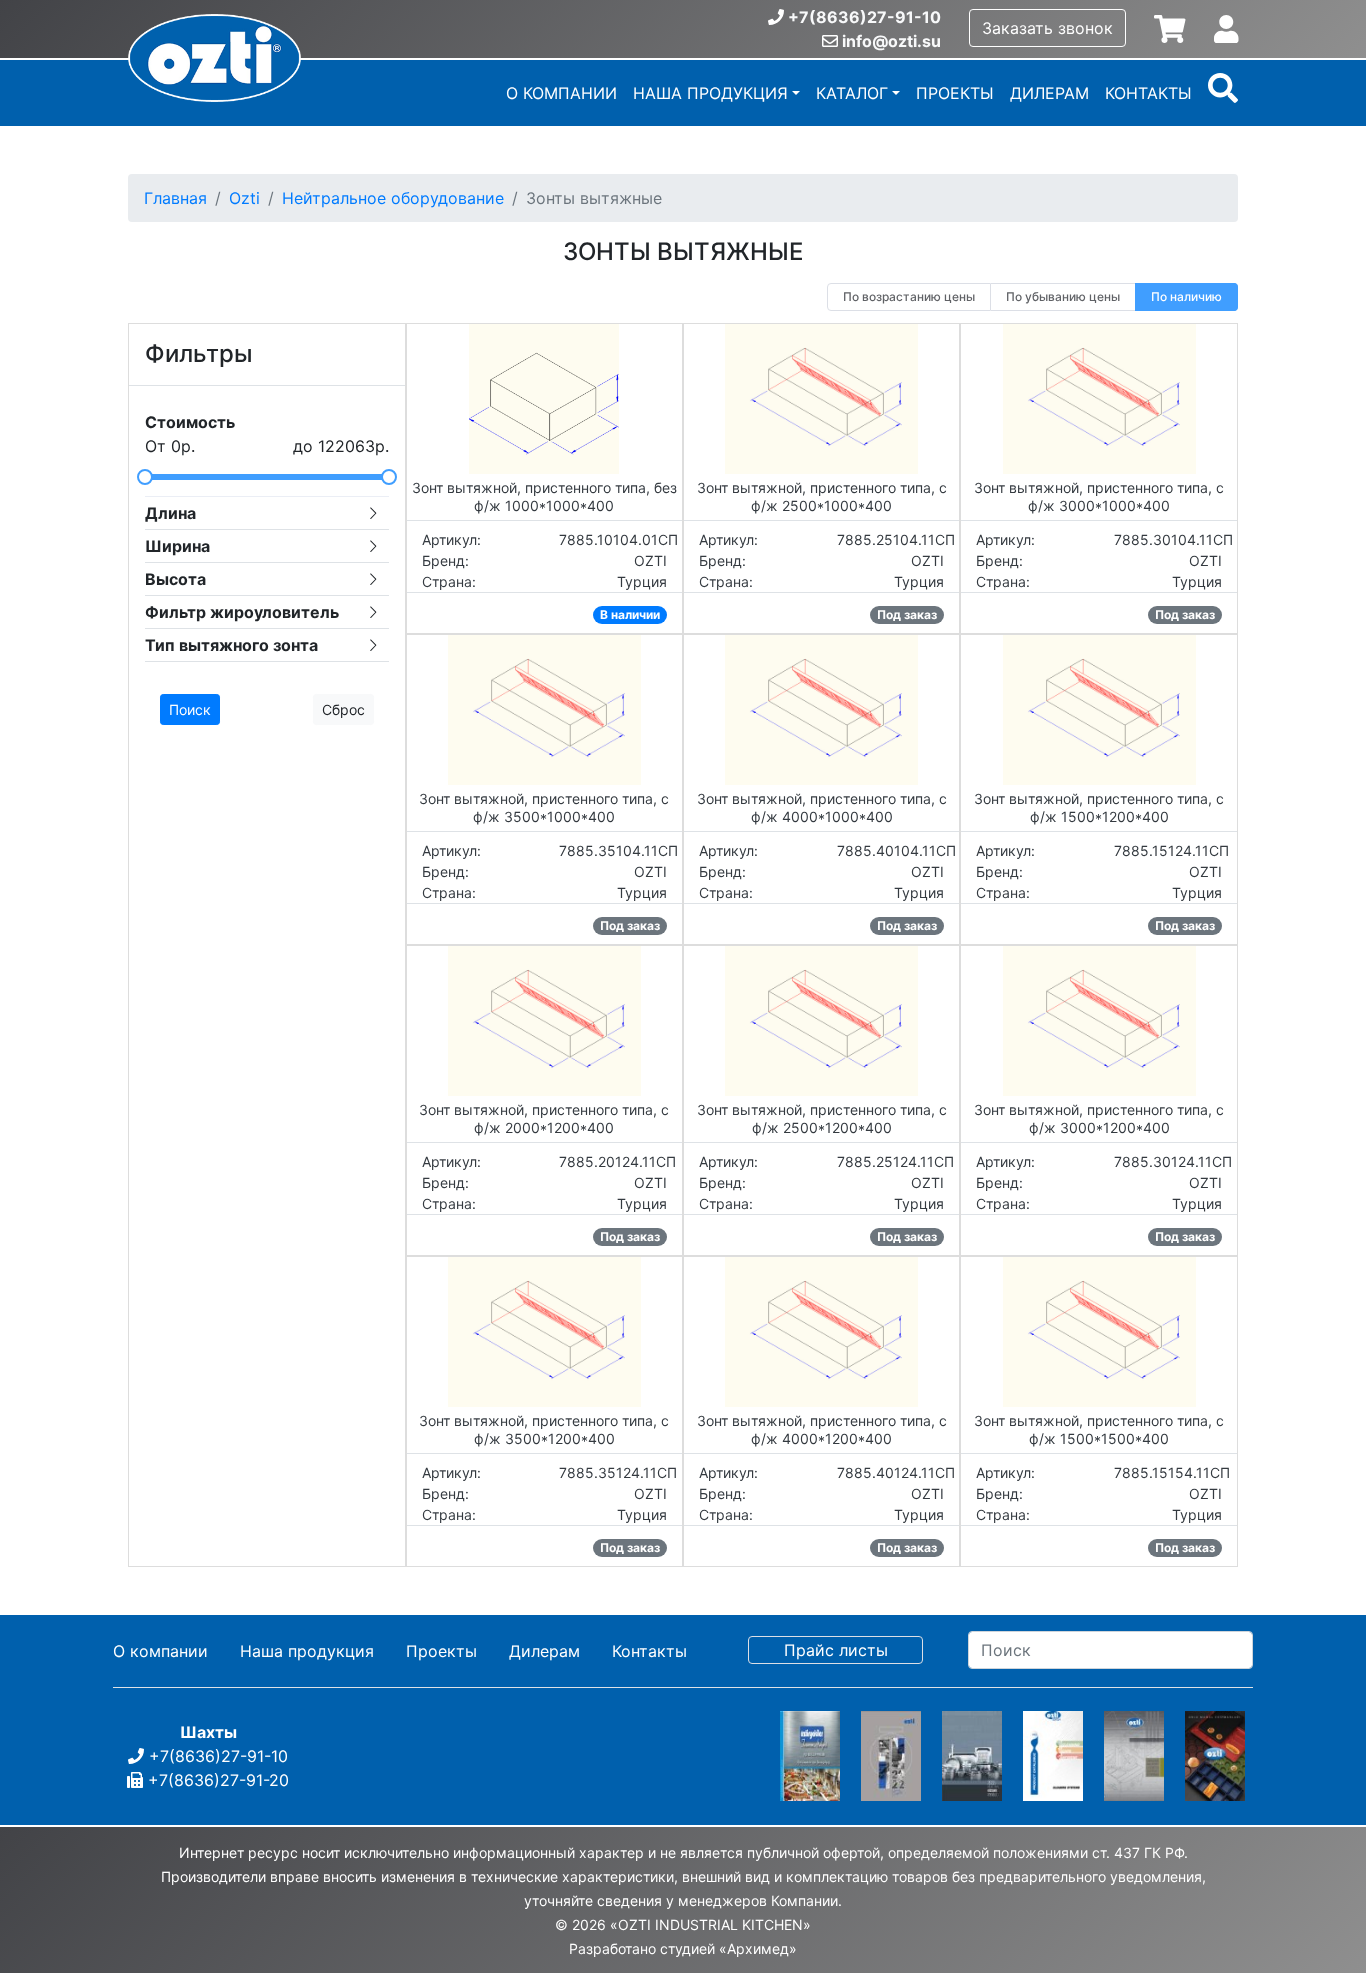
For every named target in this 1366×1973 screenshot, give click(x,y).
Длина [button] (170, 513)
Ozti (244, 198)
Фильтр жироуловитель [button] (242, 612)
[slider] (267, 477)
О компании (561, 93)
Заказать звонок (1047, 28)
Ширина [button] (177, 546)
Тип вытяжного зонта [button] (231, 645)
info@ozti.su (891, 41)
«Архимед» (758, 1948)
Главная (175, 198)
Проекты (955, 93)
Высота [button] (175, 579)
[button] (1223, 95)
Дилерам (1049, 93)
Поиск (190, 709)
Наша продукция (710, 93)
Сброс (343, 709)
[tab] (267, 513)
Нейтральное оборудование (393, 198)
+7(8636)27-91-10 (864, 17)
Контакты (1148, 93)
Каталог (852, 93)
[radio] (909, 297)
